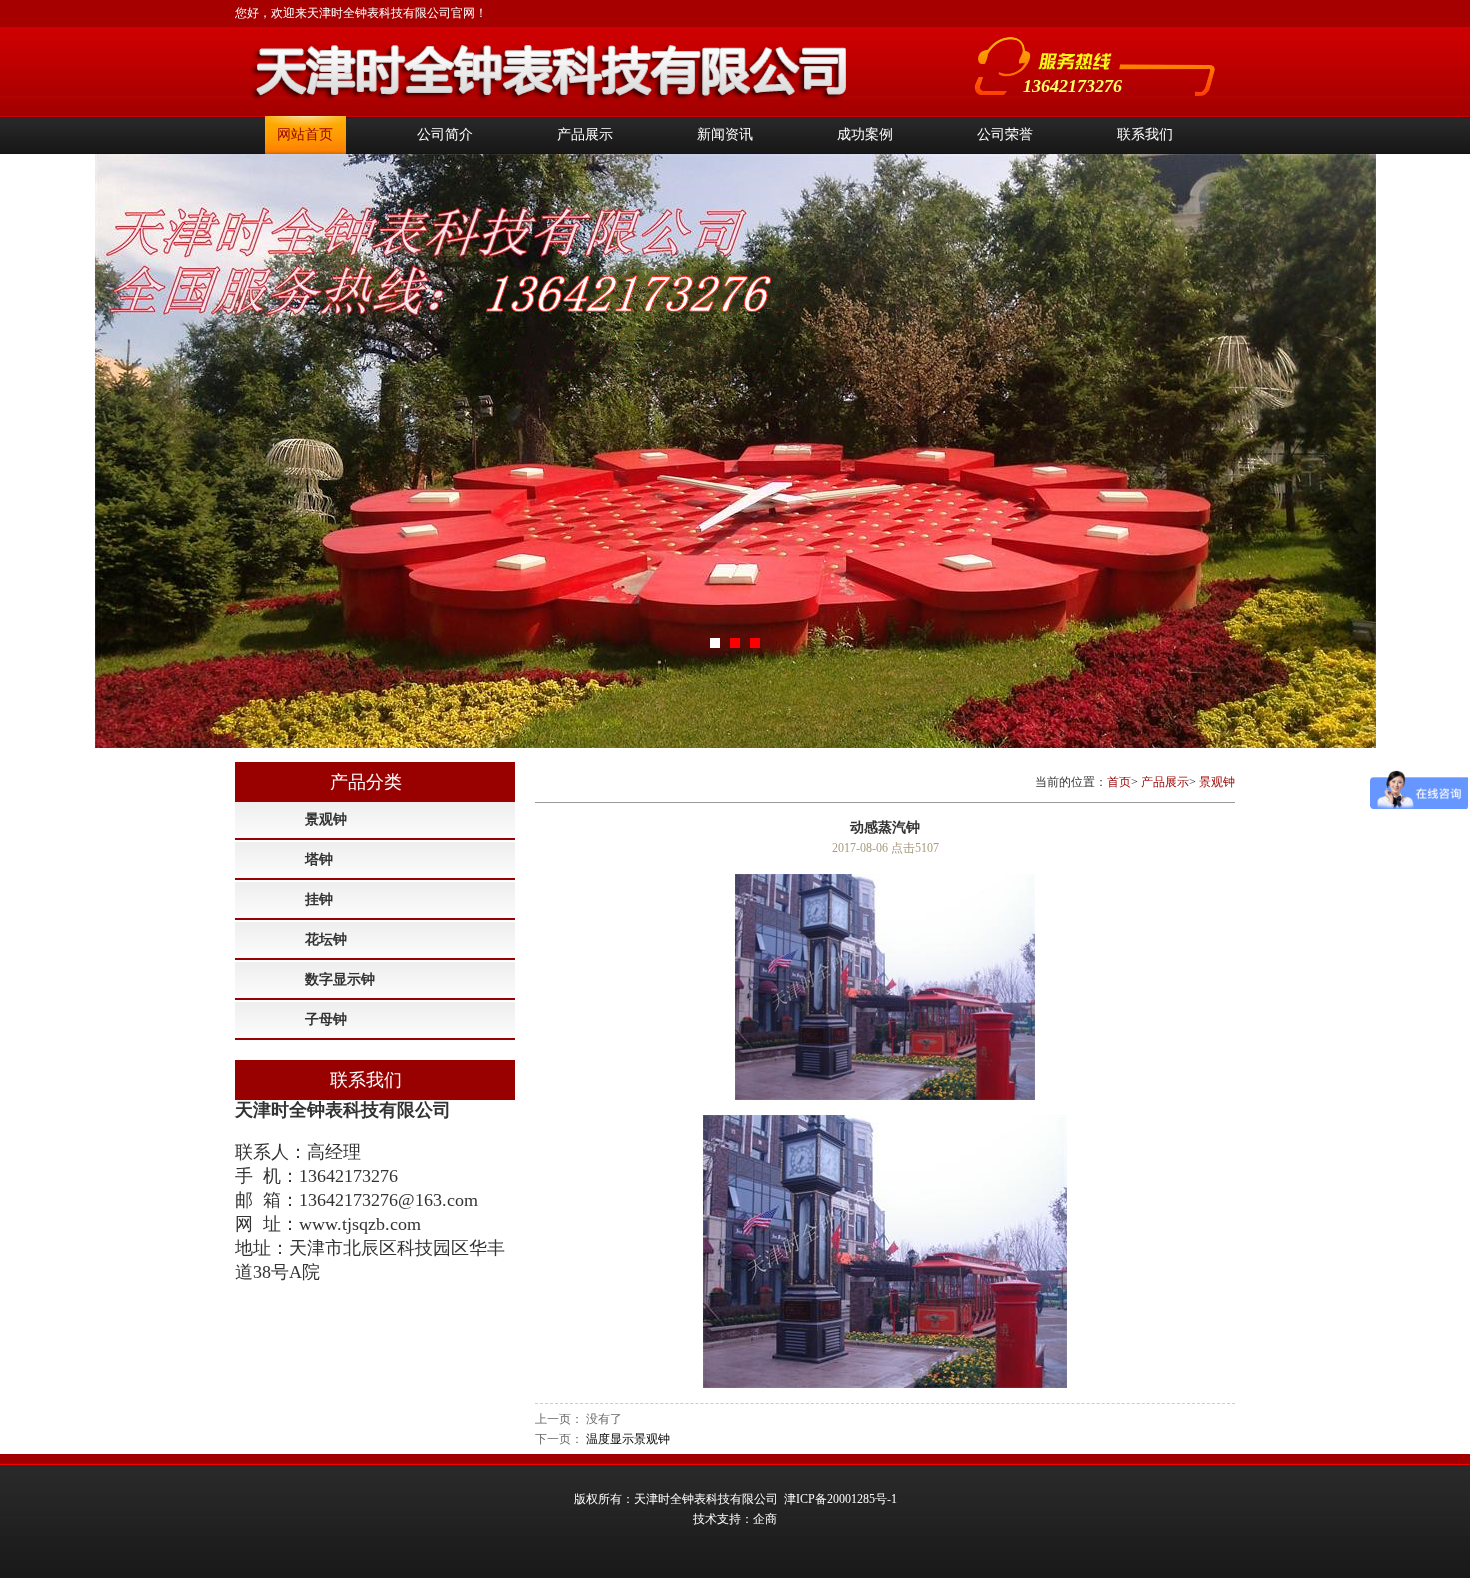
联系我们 (1145, 134)
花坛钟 (326, 939)
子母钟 (326, 1019)
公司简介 (445, 134)
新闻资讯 (725, 134)
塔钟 (319, 859)
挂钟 (319, 899)
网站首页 (305, 134)
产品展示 (585, 134)
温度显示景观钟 (628, 1439)
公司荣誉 (1005, 134)
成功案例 (865, 134)
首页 (1119, 782)
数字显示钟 (340, 979)
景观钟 (326, 819)
